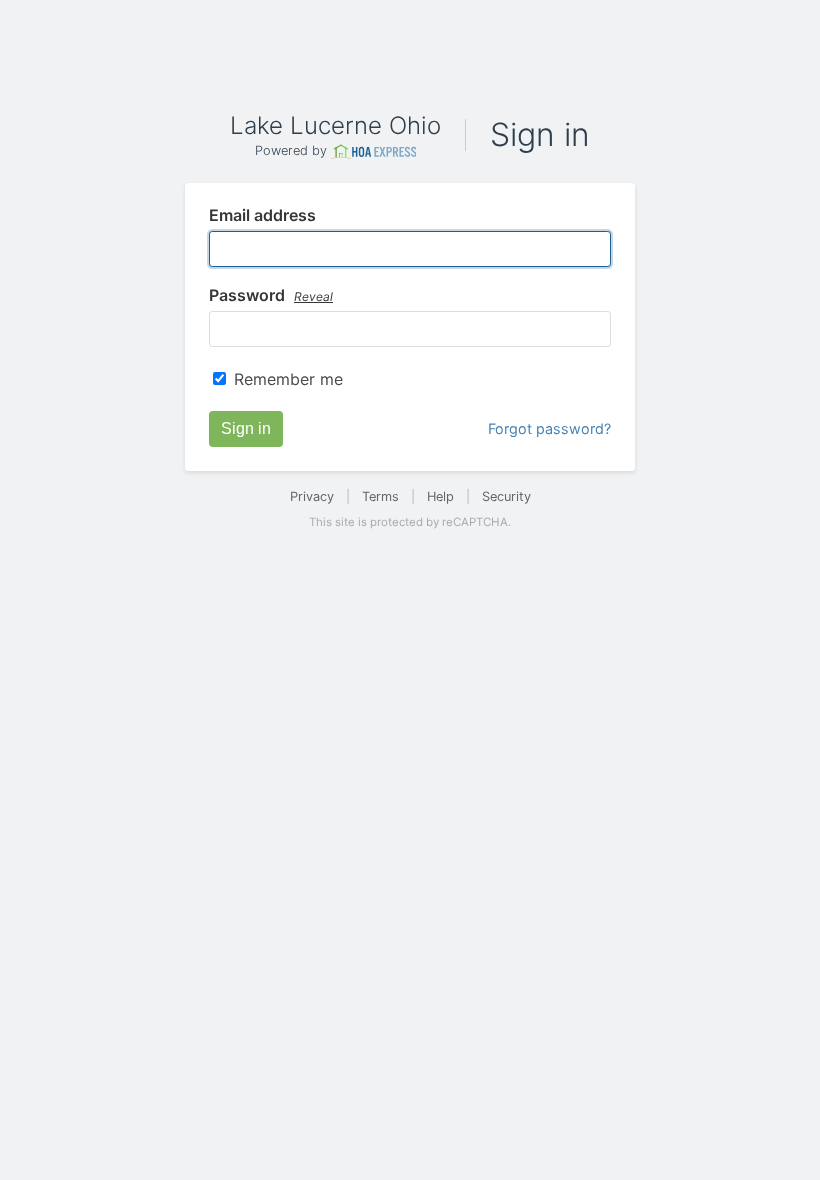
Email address (262, 216)
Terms (380, 496)
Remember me (288, 379)
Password (271, 296)
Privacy (312, 496)
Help (440, 496)
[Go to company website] (374, 151)
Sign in (246, 428)
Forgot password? (549, 428)
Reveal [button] (313, 296)
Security (506, 496)
